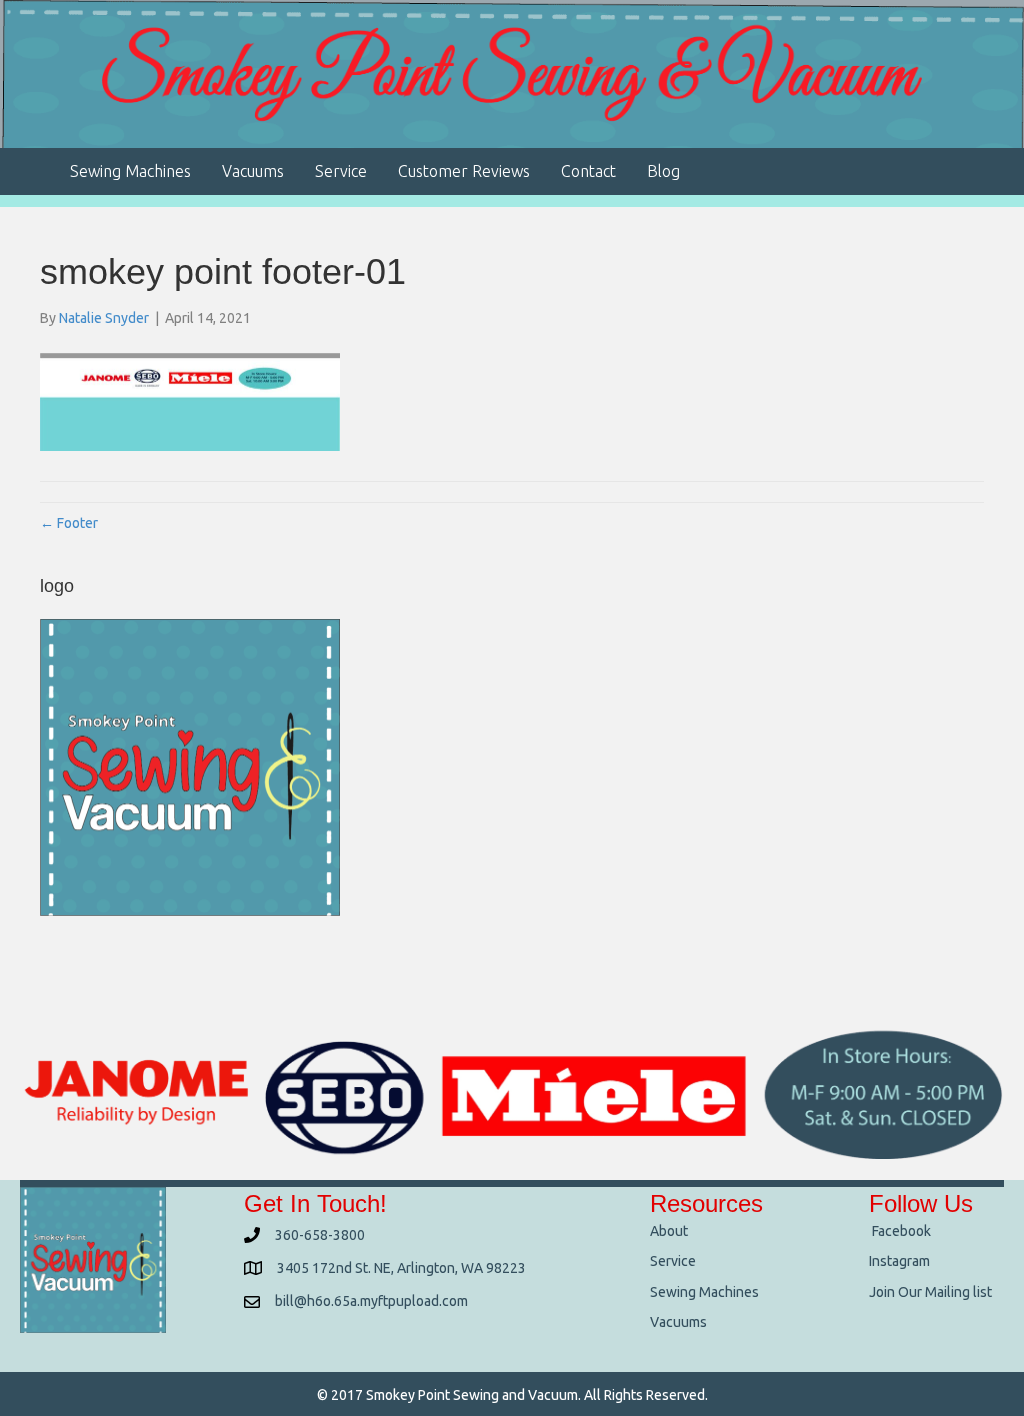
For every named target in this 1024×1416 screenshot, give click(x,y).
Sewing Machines (130, 171)
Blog (663, 171)
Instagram (899, 1261)
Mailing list (958, 1292)
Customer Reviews (464, 171)
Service (341, 171)
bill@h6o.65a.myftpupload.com (371, 1301)
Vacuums (253, 171)
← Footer (69, 523)
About (669, 1231)
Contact (588, 171)
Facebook (900, 1231)
